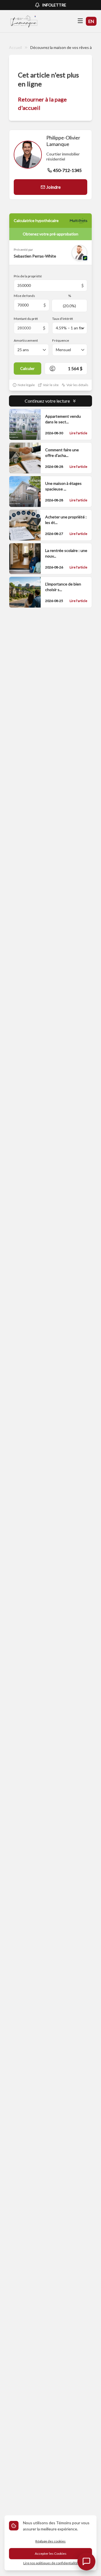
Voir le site (51, 385)
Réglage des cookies (50, 2541)
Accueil (15, 47)
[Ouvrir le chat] (86, 2561)
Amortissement (26, 340)
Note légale (26, 385)
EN (91, 21)
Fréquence (61, 340)
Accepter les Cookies (51, 2553)
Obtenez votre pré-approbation (50, 234)
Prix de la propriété (28, 276)
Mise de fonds (24, 296)
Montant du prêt (26, 319)
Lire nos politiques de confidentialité (50, 2563)
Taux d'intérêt (63, 319)
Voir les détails (77, 385)
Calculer (27, 368)
